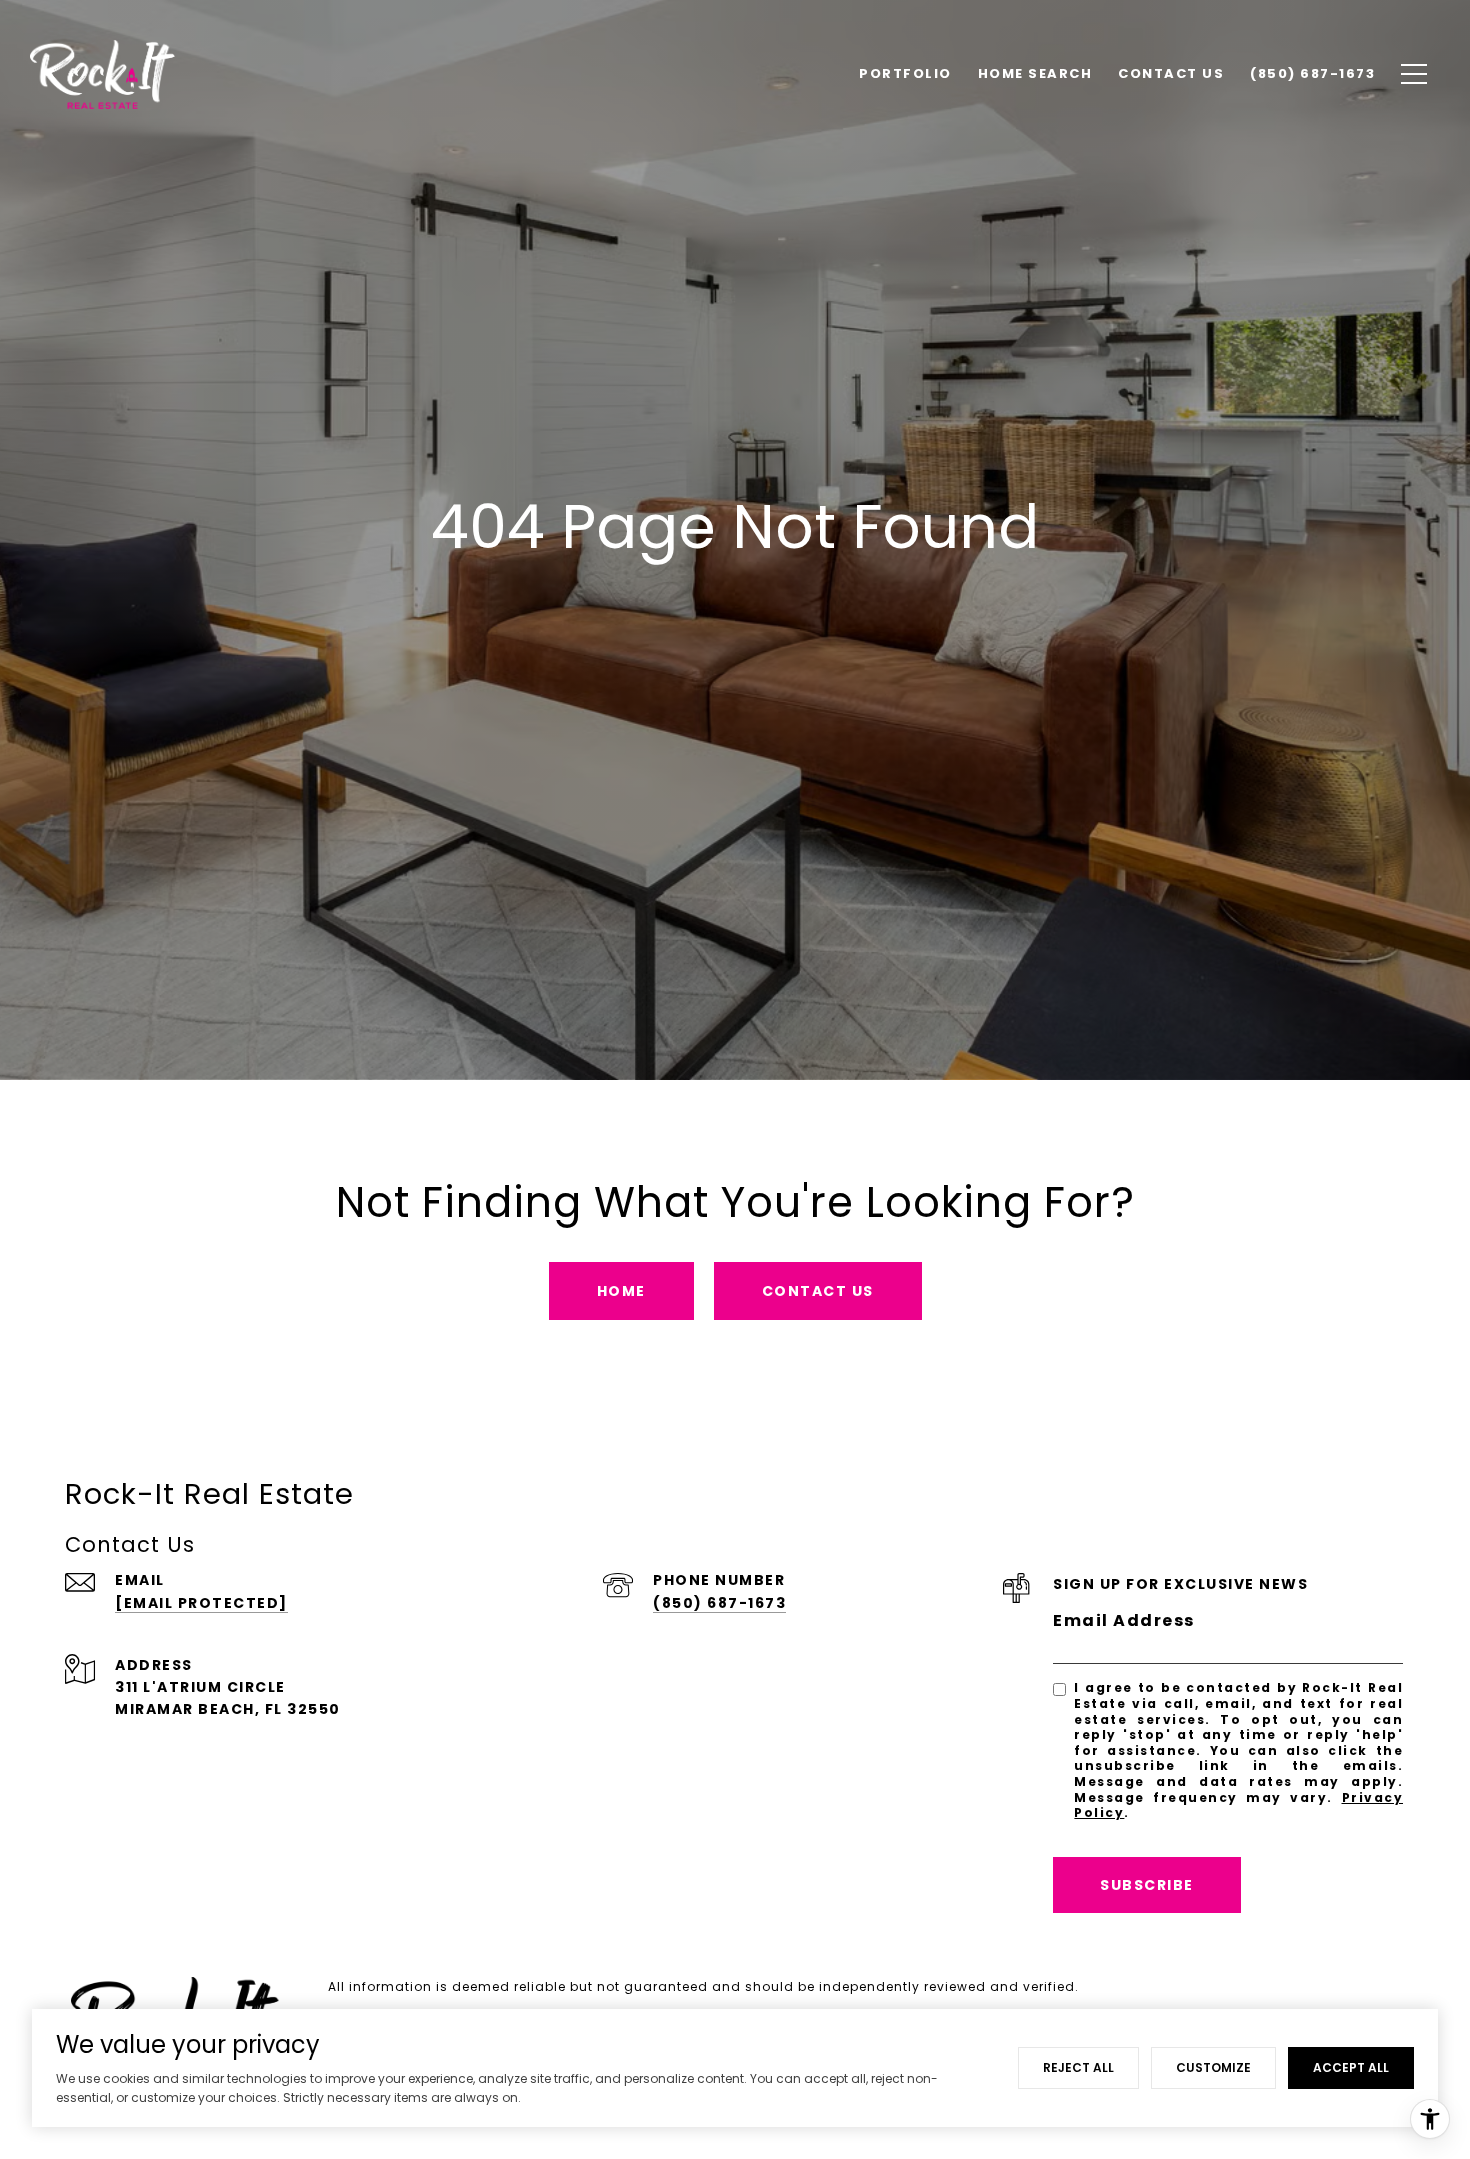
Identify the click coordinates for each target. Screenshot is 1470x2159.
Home (621, 1291)
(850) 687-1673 (719, 1603)
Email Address (1124, 1620)
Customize (1213, 2067)
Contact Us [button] (818, 1291)
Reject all (1078, 2067)
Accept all (1351, 2067)
